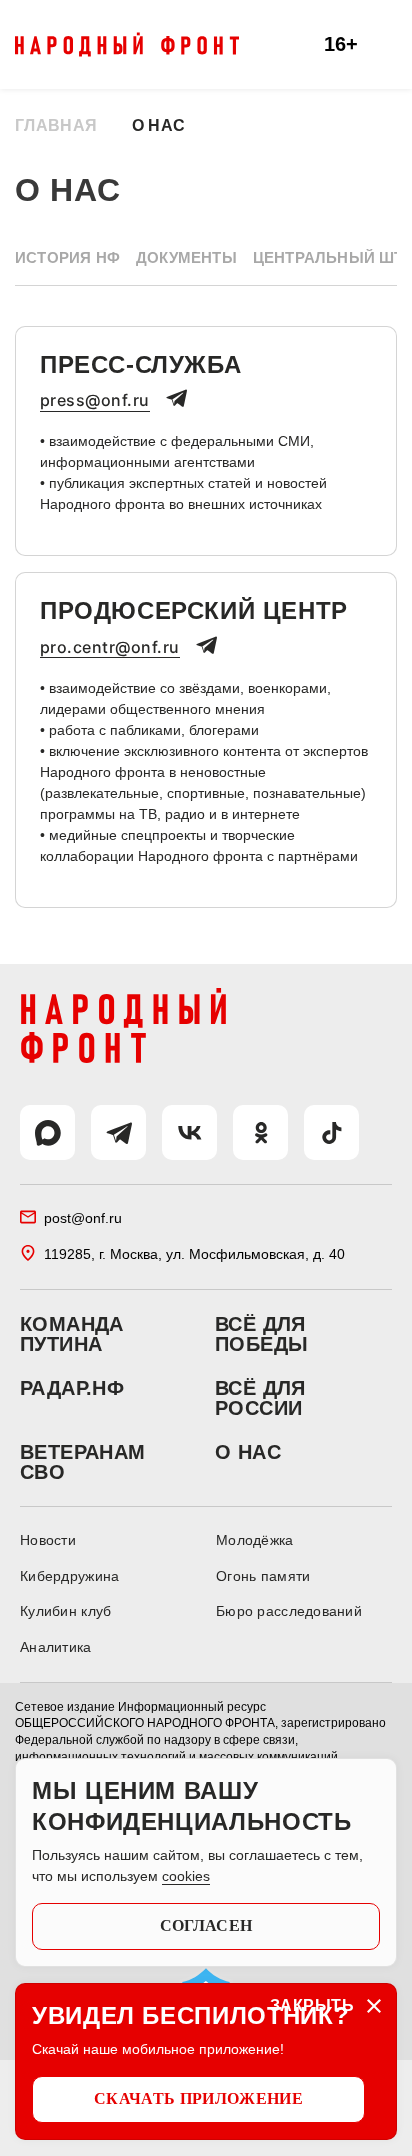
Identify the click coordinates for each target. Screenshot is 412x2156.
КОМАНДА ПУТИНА (72, 1334)
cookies (186, 1876)
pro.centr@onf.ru (110, 647)
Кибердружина (69, 1576)
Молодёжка (255, 1540)
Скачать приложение (198, 2098)
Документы (186, 257)
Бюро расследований (289, 1611)
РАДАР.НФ (72, 1388)
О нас (248, 1452)
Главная (56, 125)
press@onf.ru (95, 400)
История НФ (67, 257)
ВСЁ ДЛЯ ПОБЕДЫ (261, 1334)
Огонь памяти (263, 1576)
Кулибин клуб (65, 1611)
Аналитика (56, 1647)
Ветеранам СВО (83, 1462)
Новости (48, 1540)
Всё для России (260, 1398)
